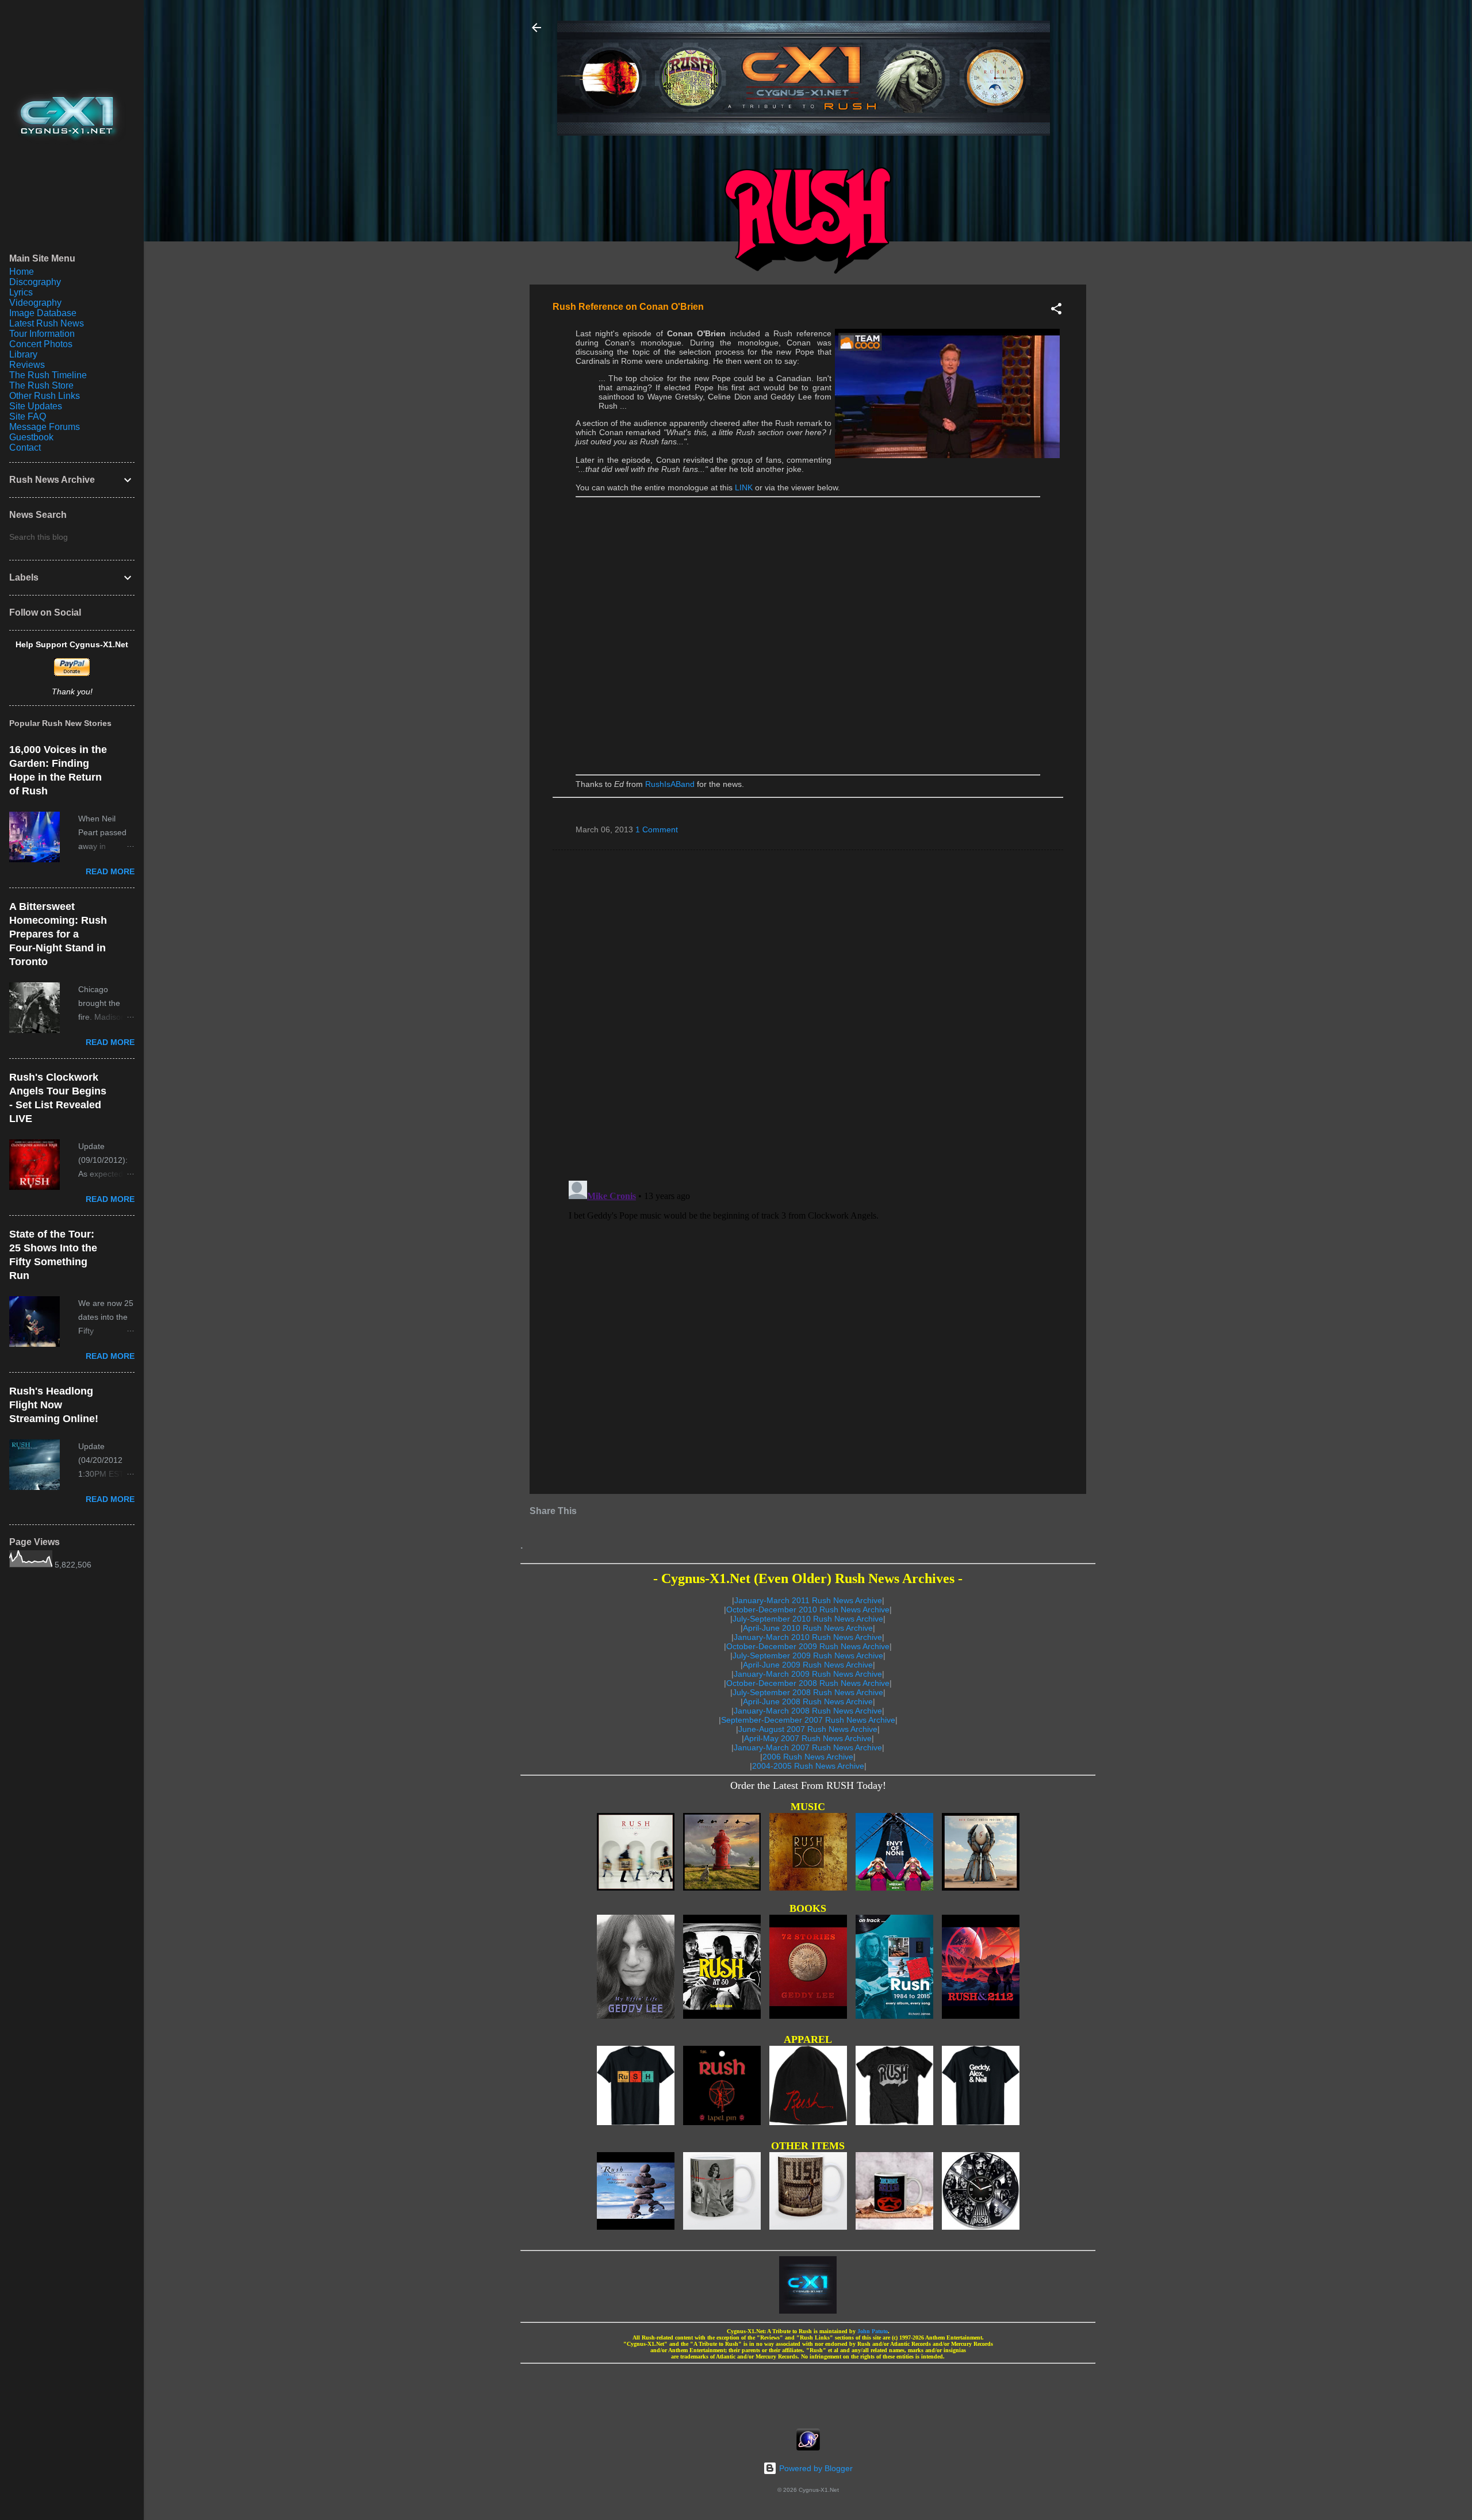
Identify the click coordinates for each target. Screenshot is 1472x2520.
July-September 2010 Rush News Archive (808, 1619)
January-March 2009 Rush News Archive (808, 1674)
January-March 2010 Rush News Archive (808, 1637)
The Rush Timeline (48, 375)
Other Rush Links (45, 396)
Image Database (43, 313)
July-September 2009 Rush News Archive (808, 1655)
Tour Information (42, 334)
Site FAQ (28, 416)
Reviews (27, 365)
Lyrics (21, 292)
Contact (25, 447)
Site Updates (36, 406)
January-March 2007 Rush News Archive (808, 1747)
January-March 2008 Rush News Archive (808, 1711)
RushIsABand (670, 784)
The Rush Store (41, 385)
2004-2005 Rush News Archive (808, 1766)
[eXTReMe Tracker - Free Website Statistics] (808, 2448)
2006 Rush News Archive (808, 1757)
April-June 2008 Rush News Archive (808, 1701)
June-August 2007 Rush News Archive (808, 1729)
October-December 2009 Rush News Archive (808, 1646)
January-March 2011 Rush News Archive (808, 1600)
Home (22, 272)
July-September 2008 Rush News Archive (808, 1692)
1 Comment (657, 829)
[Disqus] (808, 1015)
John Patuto (873, 2331)
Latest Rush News (47, 323)
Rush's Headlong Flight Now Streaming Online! (54, 1405)
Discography (35, 282)
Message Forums (45, 427)
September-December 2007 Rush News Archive (808, 1720)
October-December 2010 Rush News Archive (808, 1609)
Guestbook (31, 437)
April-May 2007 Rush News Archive (808, 1738)
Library (23, 354)
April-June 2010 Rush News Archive (808, 1628)
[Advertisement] (808, 2392)
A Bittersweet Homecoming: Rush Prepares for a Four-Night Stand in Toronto (58, 934)
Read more (110, 871)
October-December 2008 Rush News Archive (808, 1683)
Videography (35, 303)
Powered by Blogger (815, 2468)
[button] (1056, 311)
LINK (744, 487)
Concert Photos (41, 344)
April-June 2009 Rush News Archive (808, 1665)
